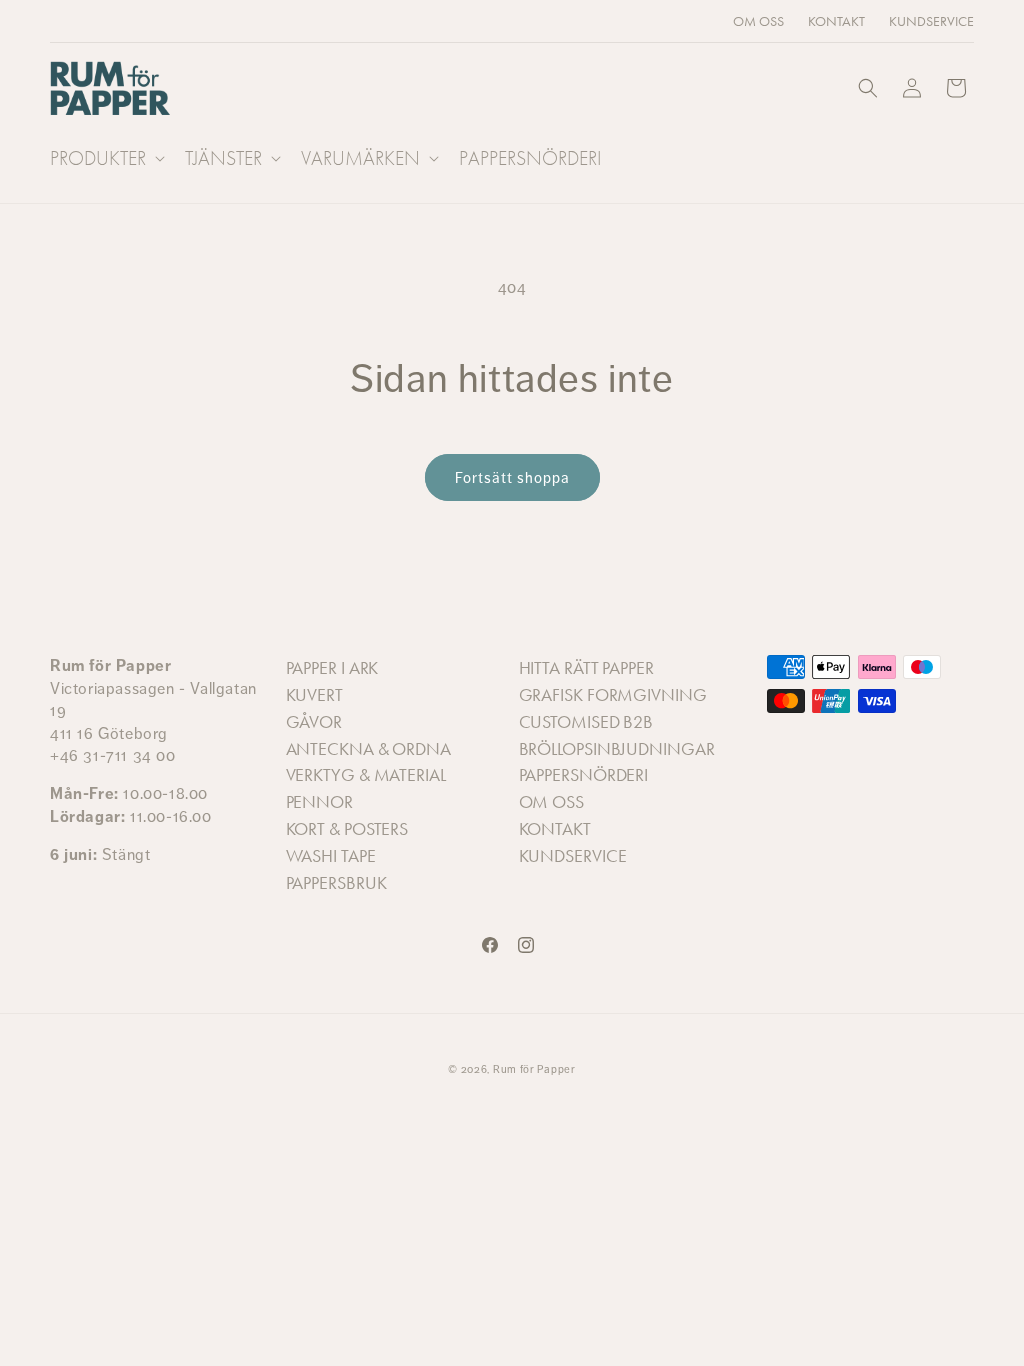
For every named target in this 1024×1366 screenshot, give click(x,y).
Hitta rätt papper (586, 668)
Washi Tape (331, 856)
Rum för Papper (534, 1069)
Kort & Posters (347, 829)
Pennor (319, 802)
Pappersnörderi (584, 775)
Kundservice (573, 856)
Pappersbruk (336, 883)
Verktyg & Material (366, 775)
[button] (105, 158)
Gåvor (314, 722)
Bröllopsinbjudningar (617, 749)
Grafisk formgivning (613, 695)
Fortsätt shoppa (512, 477)
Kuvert (314, 695)
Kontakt (555, 829)
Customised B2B (586, 722)
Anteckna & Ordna (368, 749)
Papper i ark (332, 668)
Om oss (551, 802)
